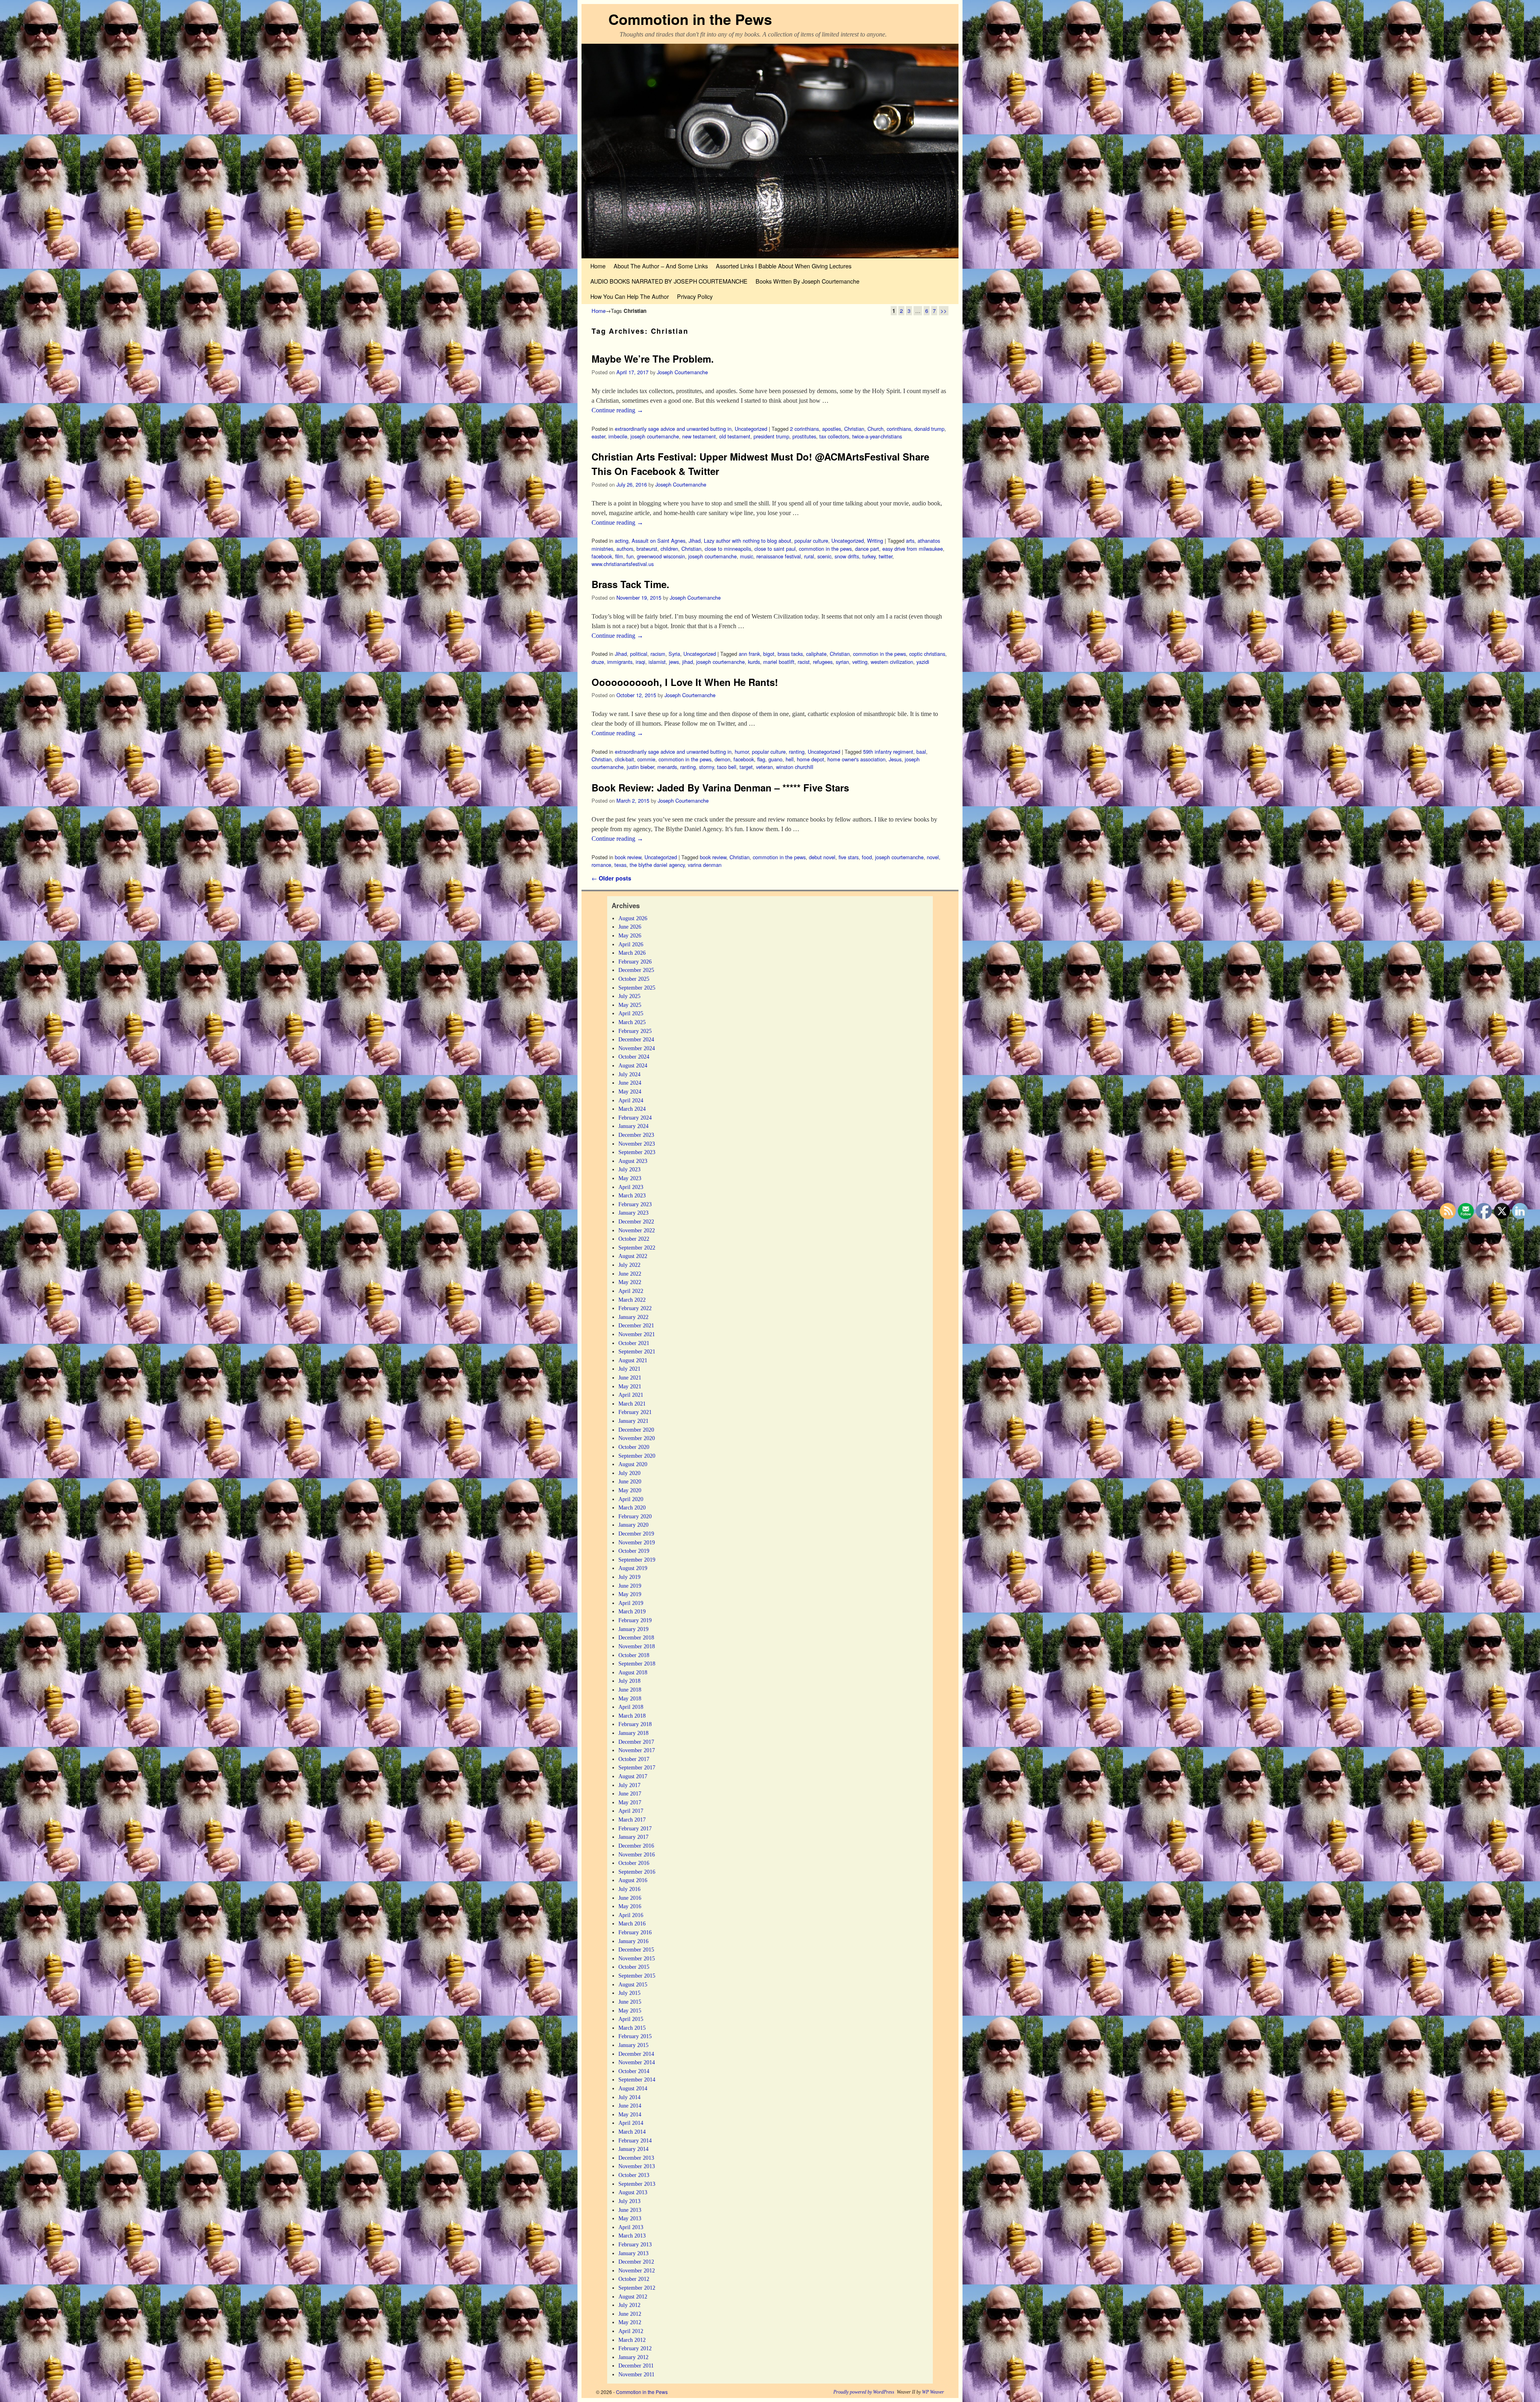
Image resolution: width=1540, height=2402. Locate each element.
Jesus (895, 759)
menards (667, 767)
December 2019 (636, 1534)
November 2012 (637, 2270)
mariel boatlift (779, 662)
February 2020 (635, 1516)
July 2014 (629, 2097)
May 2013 (630, 2218)
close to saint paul (775, 549)
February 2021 (635, 1412)
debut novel (822, 857)
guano (775, 759)
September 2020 (637, 1456)
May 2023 (630, 1178)
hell (790, 759)
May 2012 (630, 2322)
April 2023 (631, 1187)
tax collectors (834, 436)
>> (944, 311)
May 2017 (630, 1802)
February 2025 (635, 1031)
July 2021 (629, 1369)
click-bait (624, 759)
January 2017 (633, 1837)
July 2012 (629, 2305)
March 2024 (632, 1109)
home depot (811, 759)
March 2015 (632, 2028)
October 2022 (634, 1239)
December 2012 (636, 2262)
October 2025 (634, 979)
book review (628, 857)
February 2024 (635, 1118)
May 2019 (630, 1594)
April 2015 (631, 2019)
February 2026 (635, 962)
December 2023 (636, 1135)
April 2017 (631, 1811)
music (747, 556)
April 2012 (631, 2331)
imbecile (618, 436)
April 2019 (631, 1603)
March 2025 (632, 1022)
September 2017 (637, 1767)
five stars (849, 857)
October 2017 (634, 1759)
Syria (674, 654)
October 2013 (634, 2175)
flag (761, 759)
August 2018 (633, 1672)
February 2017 (635, 1828)
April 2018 (631, 1707)
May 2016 (630, 1906)
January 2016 (633, 1941)
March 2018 (632, 1716)
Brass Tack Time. (630, 584)
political (639, 654)
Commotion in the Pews (690, 19)
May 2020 (630, 1490)
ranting (797, 752)
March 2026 (632, 953)
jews (674, 662)
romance (601, 865)
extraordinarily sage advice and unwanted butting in (673, 429)
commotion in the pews (825, 549)
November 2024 (637, 1048)
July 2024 (629, 1074)
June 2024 (630, 1083)
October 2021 (634, 1343)
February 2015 (635, 2036)
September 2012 (637, 2288)
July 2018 (629, 1681)
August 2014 (633, 2088)
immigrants (620, 662)
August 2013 (633, 2192)
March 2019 (632, 1611)
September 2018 (637, 1664)
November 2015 (637, 1958)
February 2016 (635, 1932)
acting (622, 541)
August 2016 (633, 1880)
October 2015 (634, 1967)
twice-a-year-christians (877, 436)
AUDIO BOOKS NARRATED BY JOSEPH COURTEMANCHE (669, 281)
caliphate (816, 654)
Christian (854, 429)
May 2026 (630, 935)
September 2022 (637, 1248)
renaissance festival (779, 556)
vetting (860, 662)
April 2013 (631, 2227)
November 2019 (637, 1542)
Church (875, 429)
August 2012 (633, 2297)
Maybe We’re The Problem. (653, 359)
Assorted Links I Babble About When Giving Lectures (784, 266)
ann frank (749, 654)
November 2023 (637, 1144)
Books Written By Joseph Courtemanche (807, 281)
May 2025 (630, 1005)
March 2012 (632, 2340)
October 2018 (634, 1655)
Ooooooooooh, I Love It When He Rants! (685, 682)
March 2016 (632, 1923)
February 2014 (635, 2140)
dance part (867, 549)
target (746, 767)
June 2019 (630, 1586)
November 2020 (637, 1438)
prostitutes (804, 436)
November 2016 (637, 1854)
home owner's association (856, 759)
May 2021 (630, 1386)
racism (658, 654)
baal (921, 752)
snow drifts (847, 556)
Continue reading (617, 410)
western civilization (892, 662)
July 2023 (629, 1169)
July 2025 (629, 996)
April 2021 (631, 1395)
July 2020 (629, 1473)
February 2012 (635, 2348)
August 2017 (633, 1776)
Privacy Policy (695, 296)
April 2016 (631, 1915)
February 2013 (635, 2244)
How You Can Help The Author (630, 296)
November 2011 (636, 2374)
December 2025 (636, 970)
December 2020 (636, 1430)
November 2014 (637, 2062)
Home (598, 266)
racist (804, 662)
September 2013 (637, 2184)
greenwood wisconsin (661, 556)
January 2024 (633, 1126)
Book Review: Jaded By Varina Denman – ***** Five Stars (720, 787)
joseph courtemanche (655, 436)
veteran (764, 767)
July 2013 (629, 2201)
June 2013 (630, 2210)
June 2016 (630, 1898)
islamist (657, 662)
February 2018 (635, 1724)
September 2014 (637, 2079)
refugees (823, 662)
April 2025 (631, 1013)
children (669, 549)
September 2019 (637, 1560)
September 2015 (637, 1976)
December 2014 (636, 2054)
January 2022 (633, 1317)
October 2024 (634, 1057)
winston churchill (795, 767)
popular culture (811, 541)
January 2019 (633, 1629)
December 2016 (636, 1846)
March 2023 (632, 1195)
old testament (735, 436)
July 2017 (629, 1785)
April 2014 (631, 2123)
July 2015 (629, 1993)
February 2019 (635, 1620)
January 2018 (633, 1733)
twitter (885, 556)
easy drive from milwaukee (913, 549)
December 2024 (636, 1039)
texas (620, 865)
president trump (771, 436)
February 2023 (635, 1204)
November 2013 (637, 2166)
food (867, 857)
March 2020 (632, 1507)
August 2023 (633, 1161)
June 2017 (630, 1793)
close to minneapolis (728, 549)
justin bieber (640, 767)
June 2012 (630, 2314)
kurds (754, 662)
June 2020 (630, 1481)
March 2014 (632, 2132)
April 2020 (631, 1499)
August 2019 (633, 1568)
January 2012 (633, 2357)
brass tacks (790, 654)
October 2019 (634, 1551)
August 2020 (633, 1464)
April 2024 (631, 1100)
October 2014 (634, 2071)
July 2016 (629, 1889)
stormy (706, 767)
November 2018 (637, 1646)
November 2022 (637, 1230)
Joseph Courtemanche (682, 372)
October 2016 (634, 1863)
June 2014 (630, 2106)
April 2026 (631, 944)
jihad (688, 662)
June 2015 (630, 2002)
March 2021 (632, 1404)
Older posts (611, 878)
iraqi (640, 662)
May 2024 (630, 1091)
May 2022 (630, 1282)
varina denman (705, 865)
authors (625, 549)
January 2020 (633, 1525)
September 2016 (637, 1872)
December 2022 (636, 1221)
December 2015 (636, 1950)
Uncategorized (751, 429)
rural (809, 556)
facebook (602, 556)
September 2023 (637, 1152)
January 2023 (633, 1213)
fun (630, 556)
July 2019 (629, 1577)
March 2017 (632, 1820)
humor (742, 752)
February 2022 (635, 1308)
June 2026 (630, 927)
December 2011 (636, 2365)
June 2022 (630, 1274)
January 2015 (633, 2045)
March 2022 (632, 1300)
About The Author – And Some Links (661, 266)
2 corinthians (804, 429)
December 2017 (636, 1742)
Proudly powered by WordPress (864, 2392)
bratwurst (647, 549)
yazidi (923, 662)
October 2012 (634, 2279)
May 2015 (630, 2010)
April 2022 (631, 1291)
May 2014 (630, 2114)
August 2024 (633, 1065)
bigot (769, 654)
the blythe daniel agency (657, 865)
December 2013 (636, 2158)
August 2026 (633, 918)
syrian (842, 662)
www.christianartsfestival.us (623, 564)
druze (598, 662)
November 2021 (637, 1334)
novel (933, 857)
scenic (824, 556)
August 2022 (633, 1256)
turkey (869, 556)
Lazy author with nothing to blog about (748, 541)
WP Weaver (933, 2392)
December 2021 (636, 1325)
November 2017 (637, 1750)
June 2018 (630, 1690)
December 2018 (636, 1637)
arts (910, 541)
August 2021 (633, 1360)
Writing (875, 541)
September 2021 (637, 1351)
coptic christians (927, 654)
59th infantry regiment (888, 752)
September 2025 (637, 988)
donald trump (929, 429)
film (619, 556)
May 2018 (630, 1698)
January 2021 (633, 1421)
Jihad (695, 541)
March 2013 (632, 2236)
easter (598, 436)
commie (646, 759)
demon (722, 759)
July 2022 (629, 1265)
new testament (699, 436)
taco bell (727, 767)
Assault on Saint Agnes (659, 541)
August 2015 (633, 1984)
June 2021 (630, 1377)
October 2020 (634, 1447)
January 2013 (633, 2253)
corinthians (899, 429)
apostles (832, 429)
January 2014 (633, 2149)
